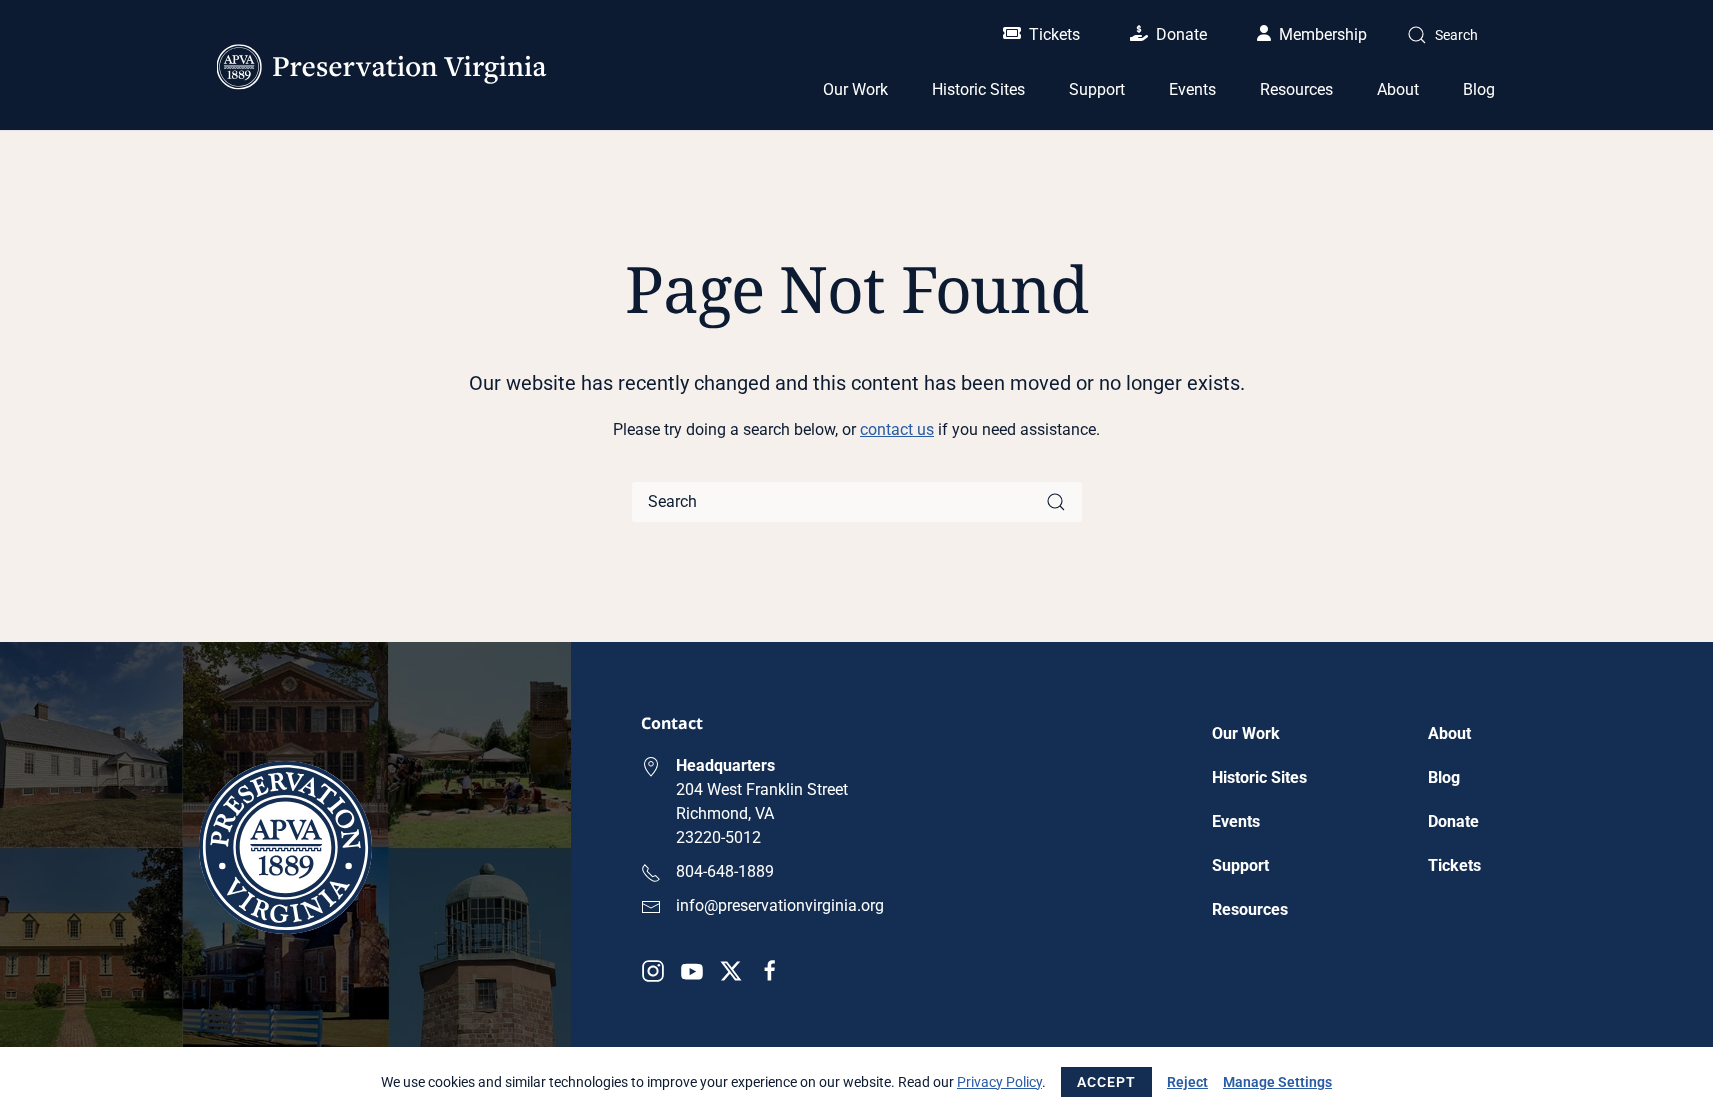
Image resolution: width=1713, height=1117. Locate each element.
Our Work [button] (855, 89)
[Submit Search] (1056, 502)
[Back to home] (382, 67)
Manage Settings (1277, 1082)
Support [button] (1097, 89)
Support (1240, 865)
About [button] (1398, 89)
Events (1192, 89)
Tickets (1054, 34)
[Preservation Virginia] (285, 846)
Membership (1323, 34)
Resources (1250, 909)
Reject (1187, 1082)
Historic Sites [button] (978, 89)
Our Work (1246, 733)
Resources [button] (1296, 89)
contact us (897, 429)
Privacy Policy (999, 1082)
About (1449, 733)
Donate (1181, 34)
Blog (1479, 89)
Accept (1106, 1082)
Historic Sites (1259, 777)
